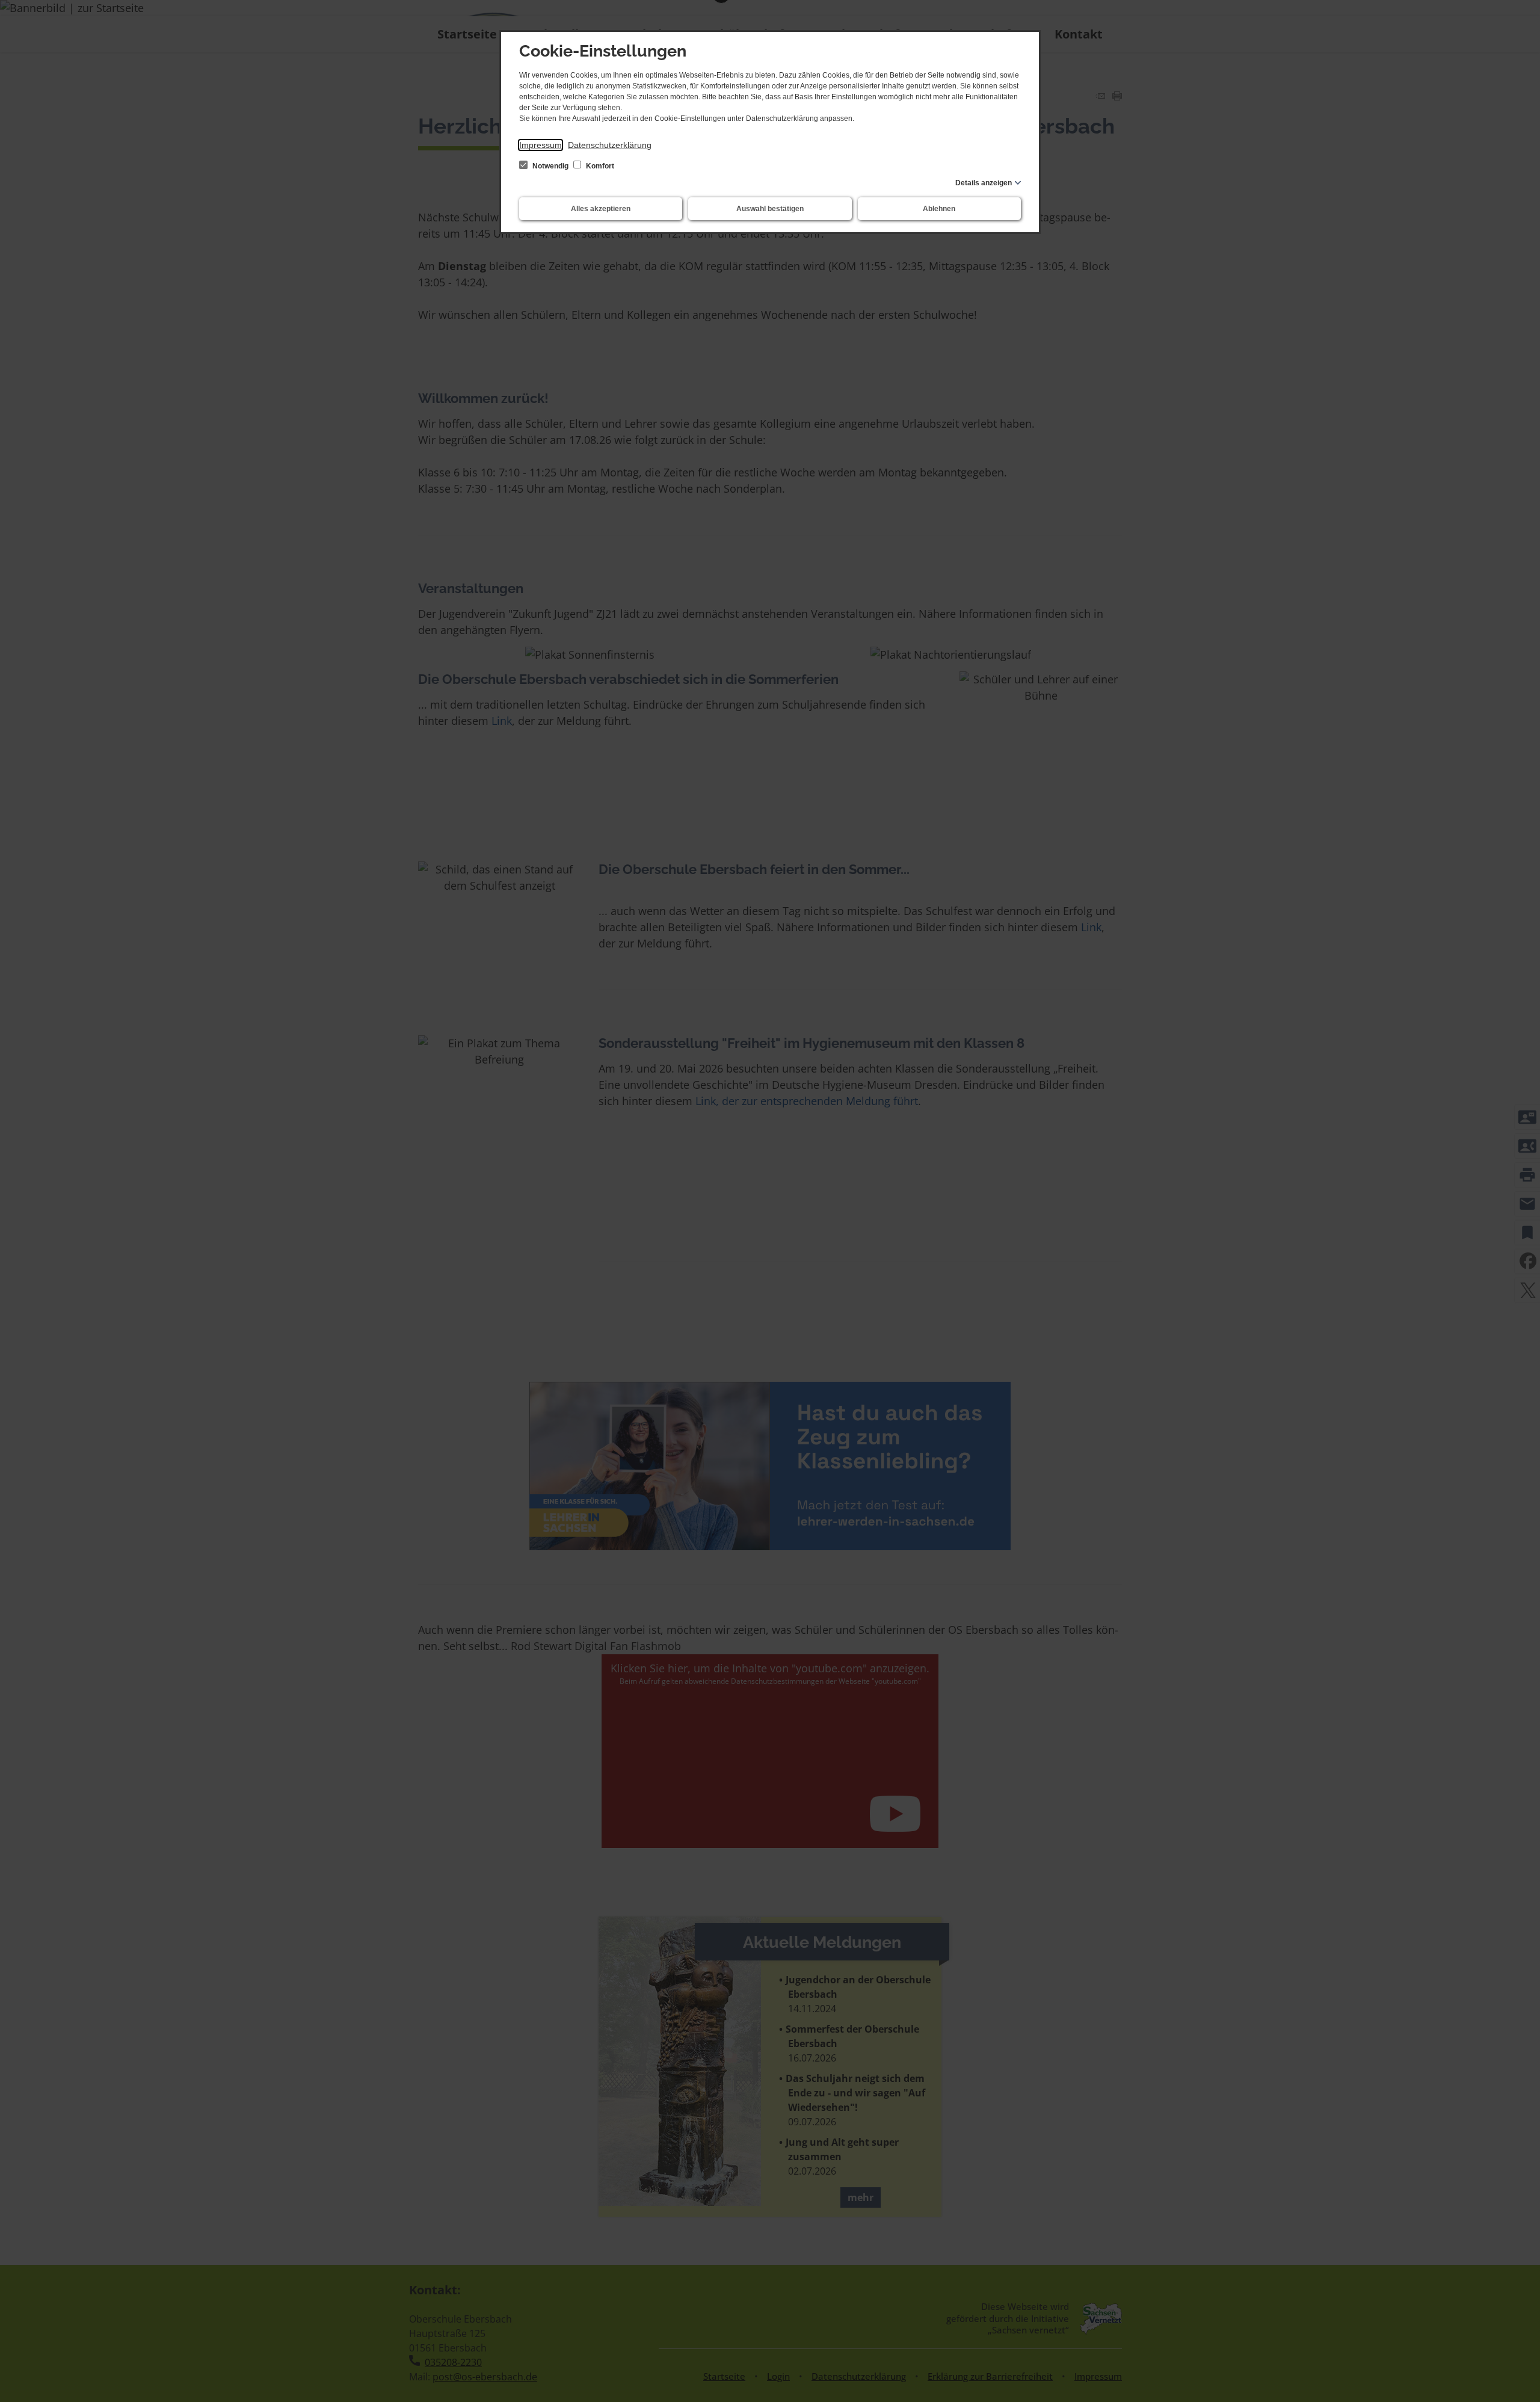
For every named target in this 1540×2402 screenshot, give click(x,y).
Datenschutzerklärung (610, 145)
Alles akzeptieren (601, 209)
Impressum (541, 145)
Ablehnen (939, 209)
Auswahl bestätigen (770, 209)
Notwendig (550, 166)
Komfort (599, 166)
